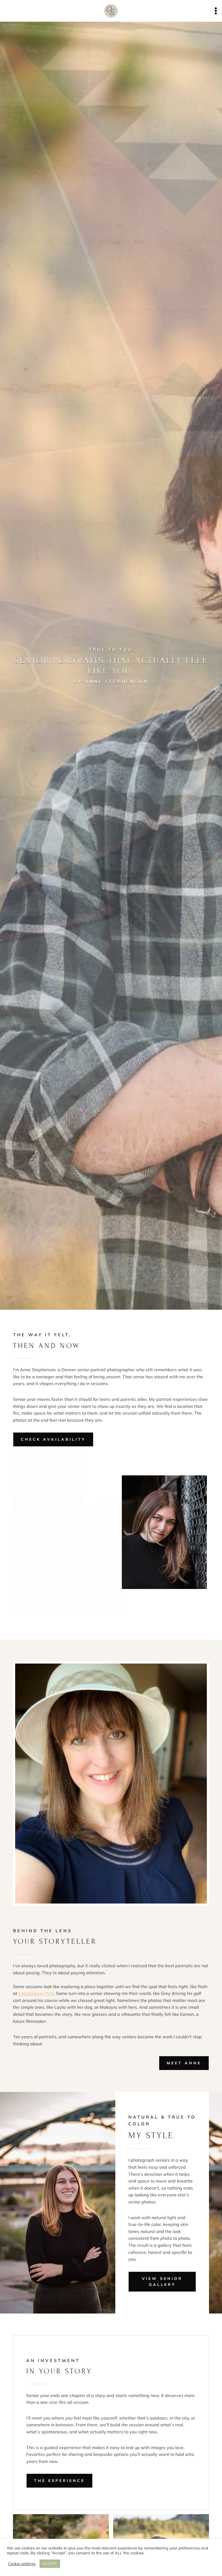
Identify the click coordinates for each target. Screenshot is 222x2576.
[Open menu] (216, 11)
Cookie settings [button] (22, 2564)
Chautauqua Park (36, 1993)
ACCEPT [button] (50, 2564)
